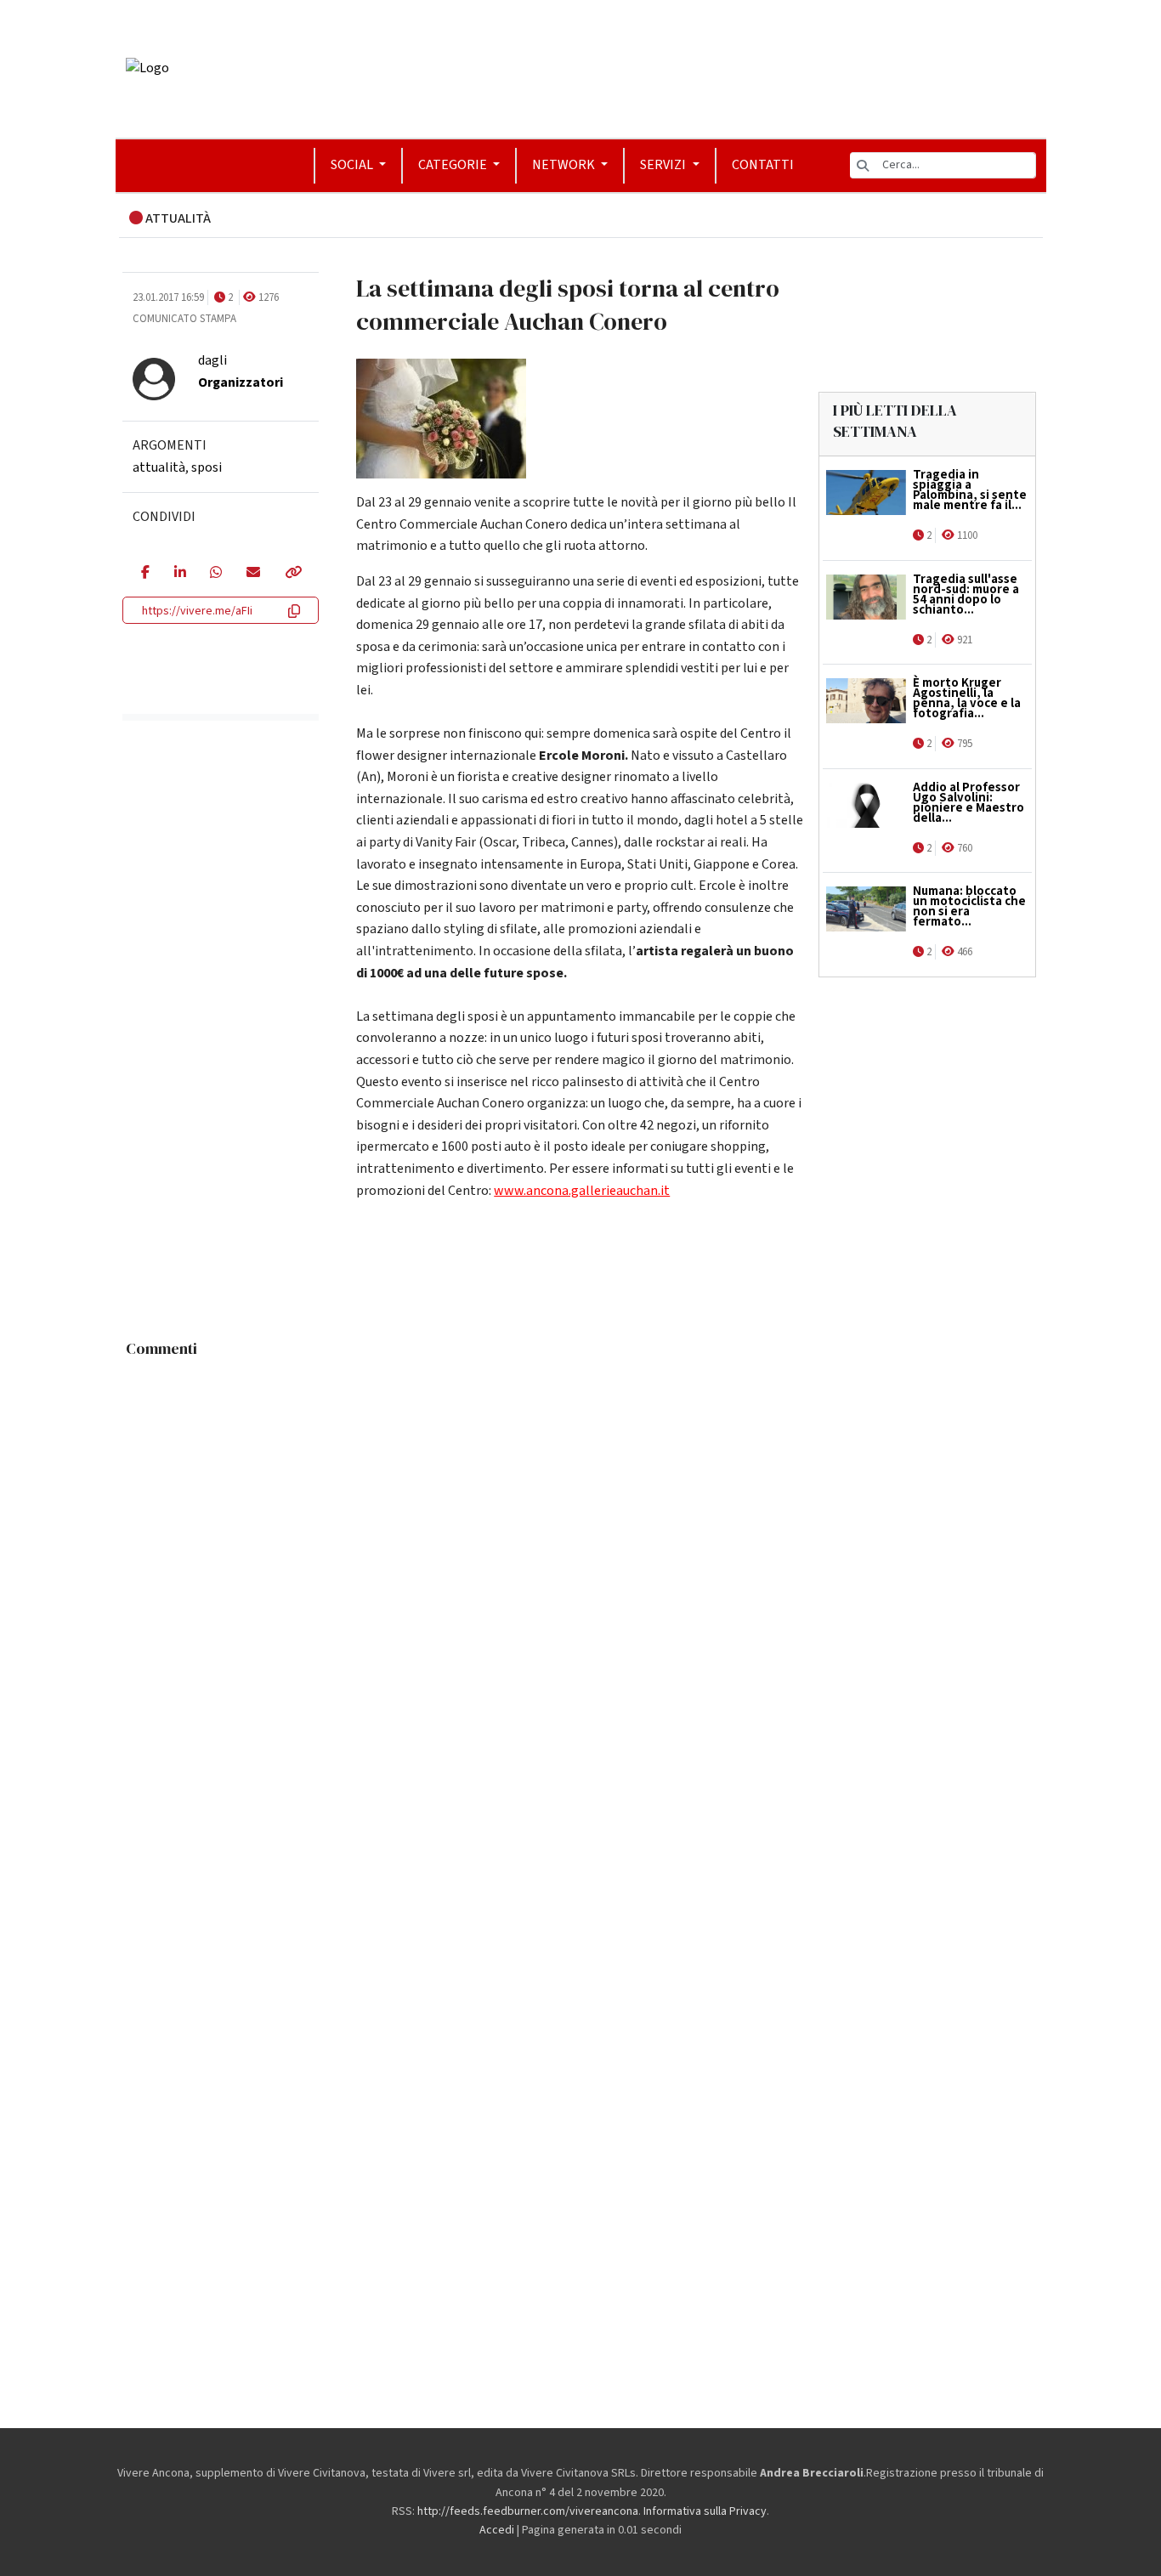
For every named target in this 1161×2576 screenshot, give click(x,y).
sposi (207, 467)
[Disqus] (581, 1578)
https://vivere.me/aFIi (197, 611)
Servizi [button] (664, 165)
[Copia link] (292, 574)
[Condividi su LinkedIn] (180, 574)
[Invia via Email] (253, 574)
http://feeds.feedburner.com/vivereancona (528, 2511)
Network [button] (565, 165)
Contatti (763, 165)
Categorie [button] (454, 165)
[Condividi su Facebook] (145, 574)
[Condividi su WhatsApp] (215, 574)
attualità (159, 467)
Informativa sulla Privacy (705, 2511)
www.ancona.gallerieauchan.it (582, 1191)
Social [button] (353, 165)
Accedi (497, 2530)
